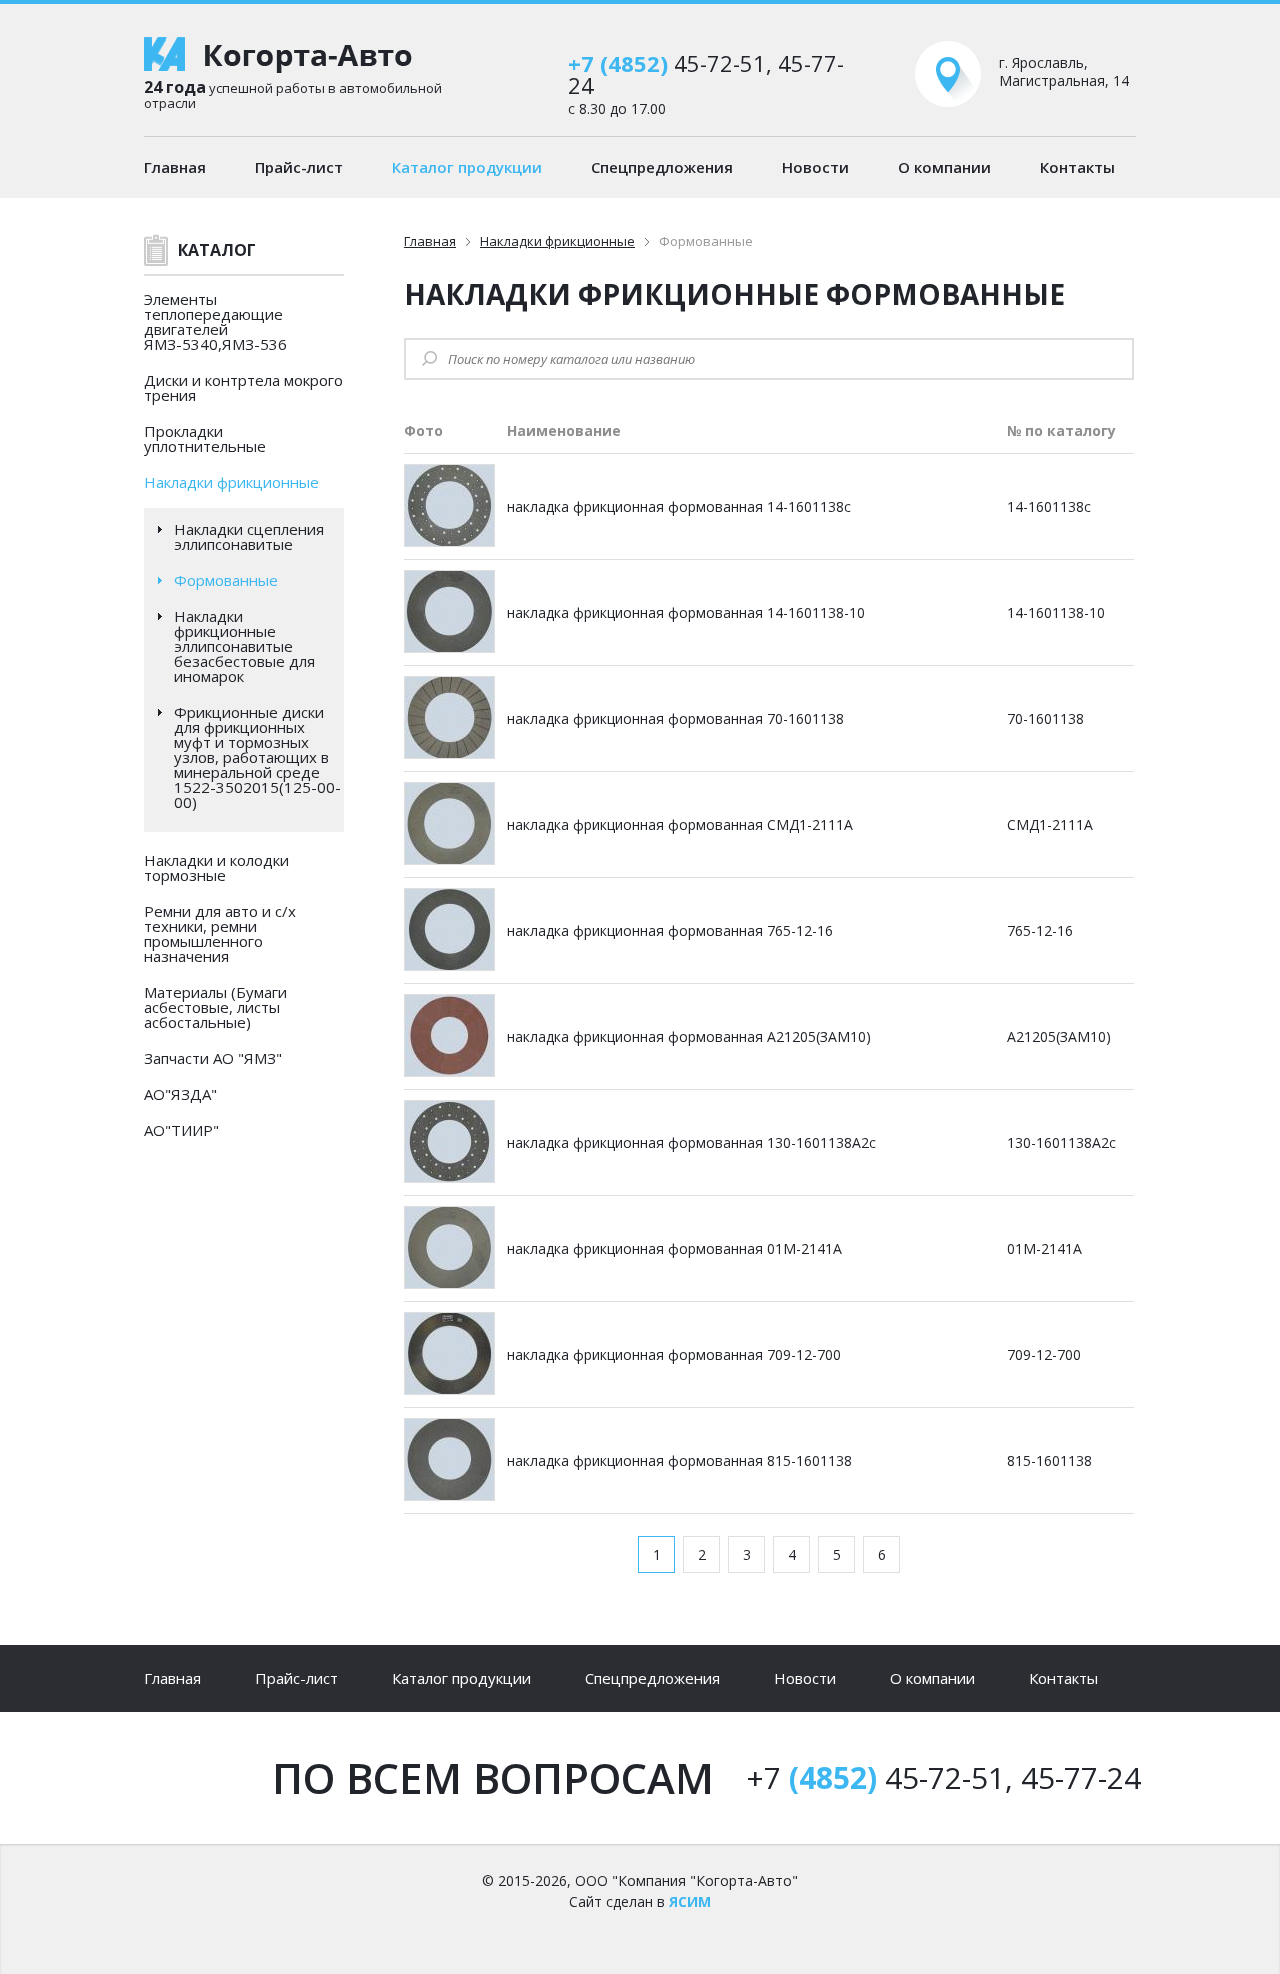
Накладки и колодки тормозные (216, 867)
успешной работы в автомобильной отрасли (293, 93)
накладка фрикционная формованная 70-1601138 (675, 718)
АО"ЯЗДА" (180, 1094)
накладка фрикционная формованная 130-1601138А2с (691, 1142)
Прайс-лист (299, 167)
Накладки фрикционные (231, 482)
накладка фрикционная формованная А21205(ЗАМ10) (689, 1036)
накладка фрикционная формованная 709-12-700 (674, 1354)
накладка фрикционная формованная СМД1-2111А (680, 824)
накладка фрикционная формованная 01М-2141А (674, 1248)
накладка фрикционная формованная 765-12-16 (670, 930)
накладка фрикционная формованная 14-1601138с (679, 506)
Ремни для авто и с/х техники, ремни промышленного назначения (220, 933)
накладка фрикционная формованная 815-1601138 (679, 1460)
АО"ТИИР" (181, 1130)
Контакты (1077, 167)
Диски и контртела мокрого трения (243, 387)
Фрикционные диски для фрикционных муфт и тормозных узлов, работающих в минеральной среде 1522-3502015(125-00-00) (257, 757)
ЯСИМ (690, 1901)
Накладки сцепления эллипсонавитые (249, 537)
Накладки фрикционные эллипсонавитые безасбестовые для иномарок (244, 646)
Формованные (226, 580)
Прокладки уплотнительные (205, 438)
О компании (944, 167)
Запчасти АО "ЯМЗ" (213, 1058)
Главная (175, 167)
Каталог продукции (467, 167)
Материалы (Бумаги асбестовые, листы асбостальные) (215, 1007)
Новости (815, 167)
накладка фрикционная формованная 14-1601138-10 (686, 612)
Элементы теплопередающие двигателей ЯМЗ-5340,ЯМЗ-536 (215, 321)
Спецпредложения (662, 167)
